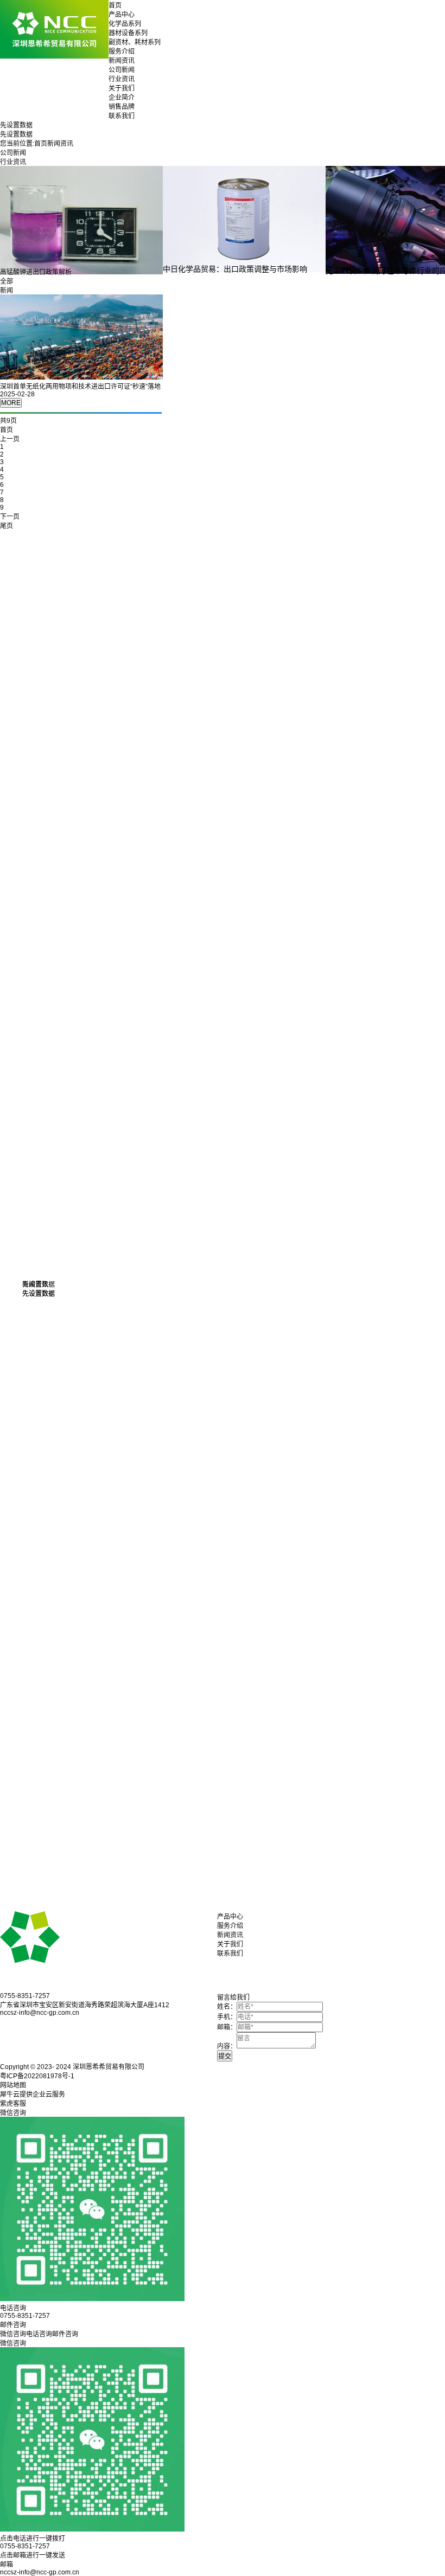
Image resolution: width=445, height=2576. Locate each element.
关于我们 (122, 88)
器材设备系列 (128, 33)
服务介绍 (122, 52)
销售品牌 (122, 107)
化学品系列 (125, 24)
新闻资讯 (122, 61)
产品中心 (122, 15)
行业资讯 (122, 79)
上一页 (10, 439)
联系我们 (122, 116)
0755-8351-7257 (25, 2546)
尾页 (7, 526)
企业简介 (122, 98)
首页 (115, 5)
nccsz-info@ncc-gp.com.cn (40, 2572)
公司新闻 (122, 70)
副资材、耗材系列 (135, 42)
